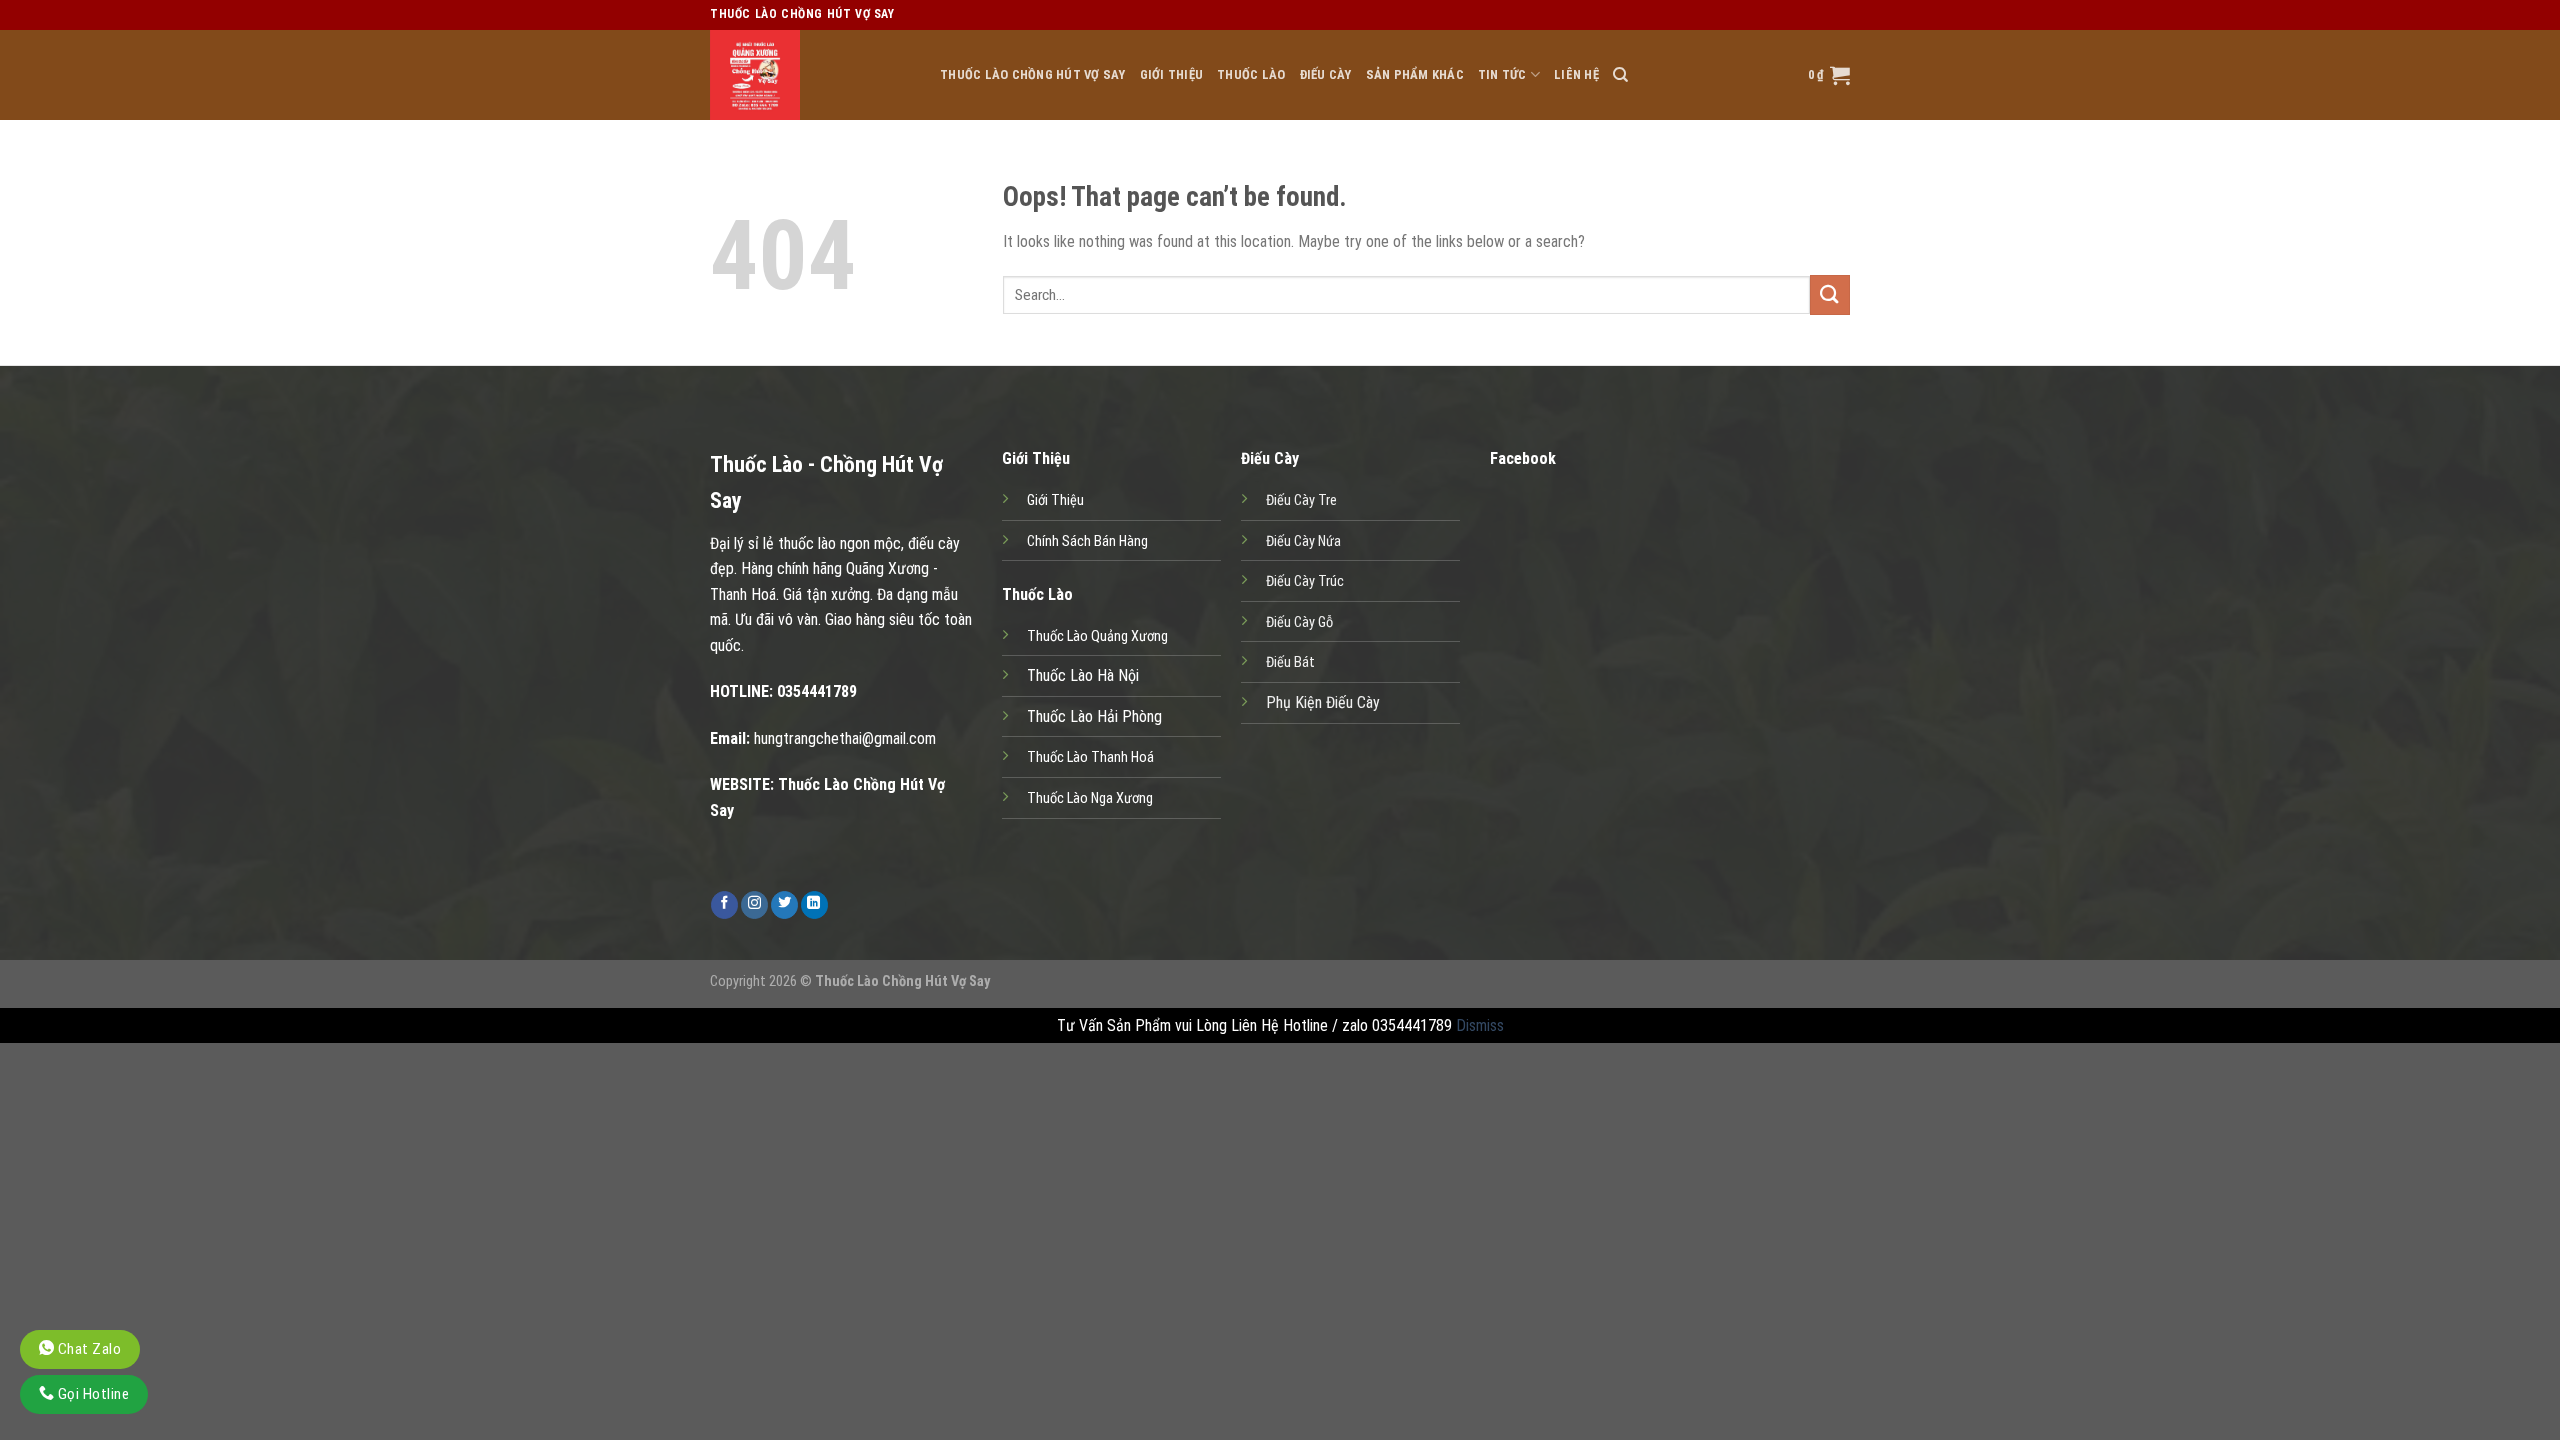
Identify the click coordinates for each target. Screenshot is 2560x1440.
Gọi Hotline (91, 1394)
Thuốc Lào (1251, 74)
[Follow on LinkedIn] (814, 905)
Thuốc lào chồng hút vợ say (1033, 74)
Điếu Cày (1326, 74)
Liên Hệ (1576, 74)
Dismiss (1480, 1025)
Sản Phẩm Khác (1415, 74)
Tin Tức (1502, 74)
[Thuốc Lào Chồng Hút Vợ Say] (810, 75)
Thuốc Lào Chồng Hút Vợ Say (902, 981)
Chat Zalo (87, 1349)
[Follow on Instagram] (754, 905)
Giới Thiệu (1172, 74)
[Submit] (1830, 294)
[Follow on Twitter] (784, 905)
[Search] (1620, 75)
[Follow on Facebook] (724, 905)
